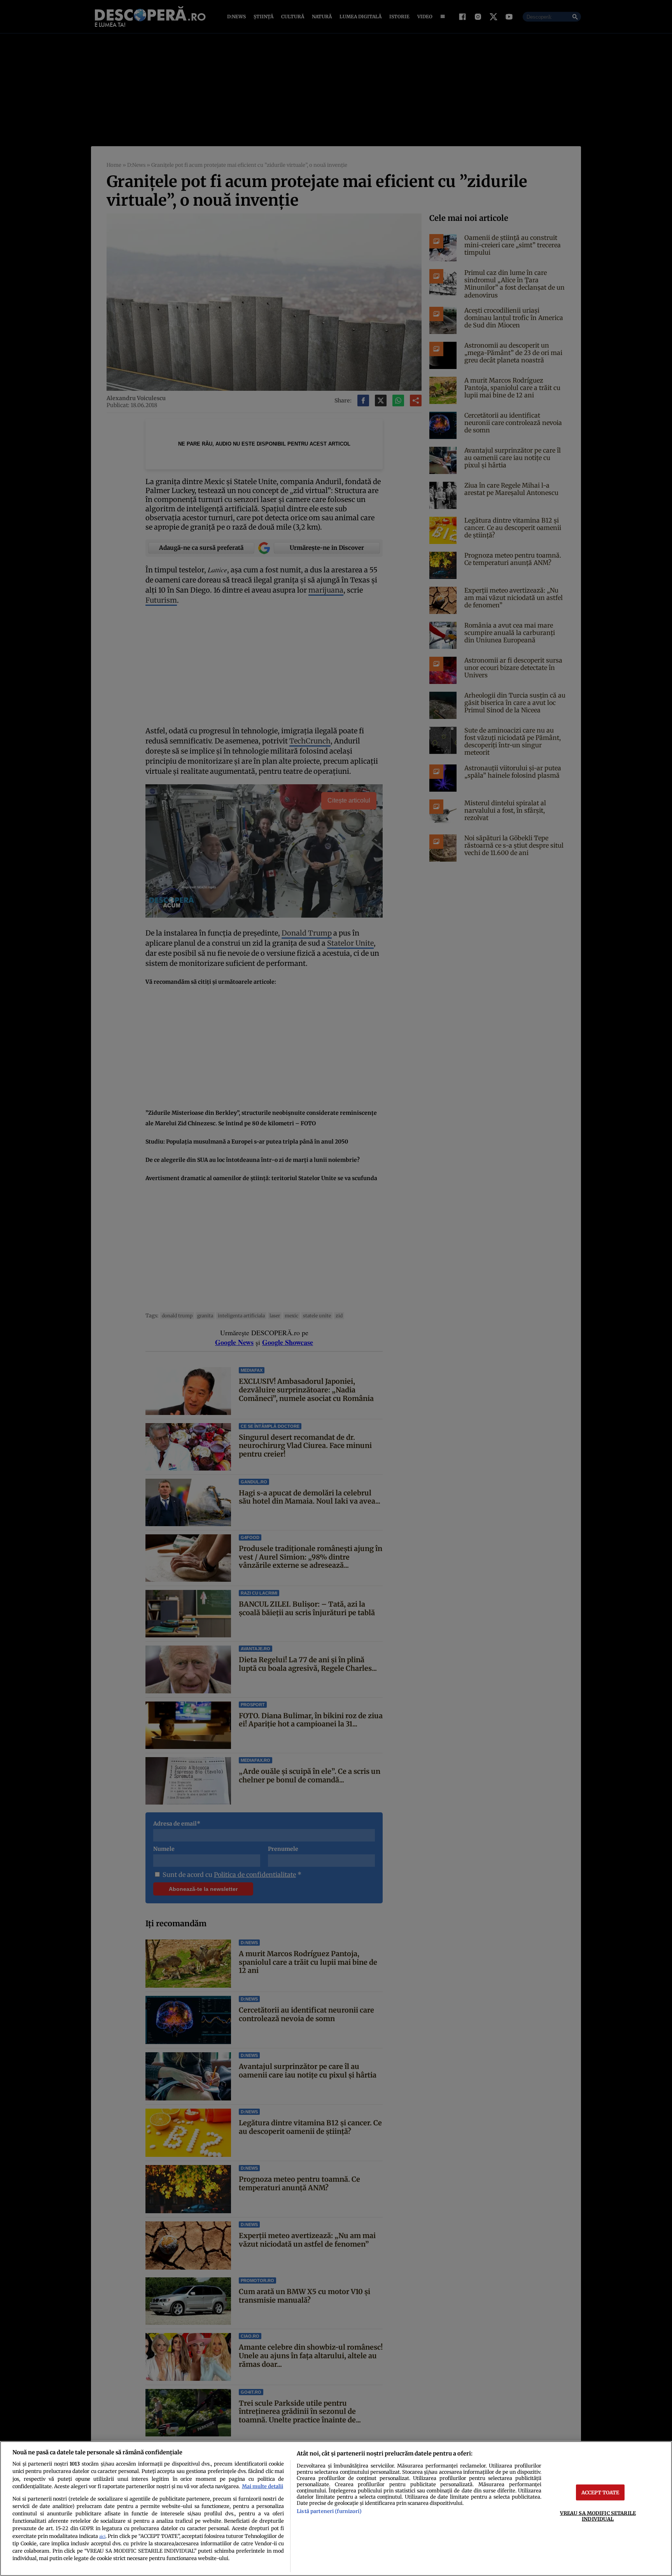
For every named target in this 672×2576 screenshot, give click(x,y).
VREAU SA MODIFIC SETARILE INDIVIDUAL (598, 2516)
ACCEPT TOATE (600, 2492)
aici (102, 2537)
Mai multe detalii (262, 2486)
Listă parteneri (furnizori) (329, 2511)
